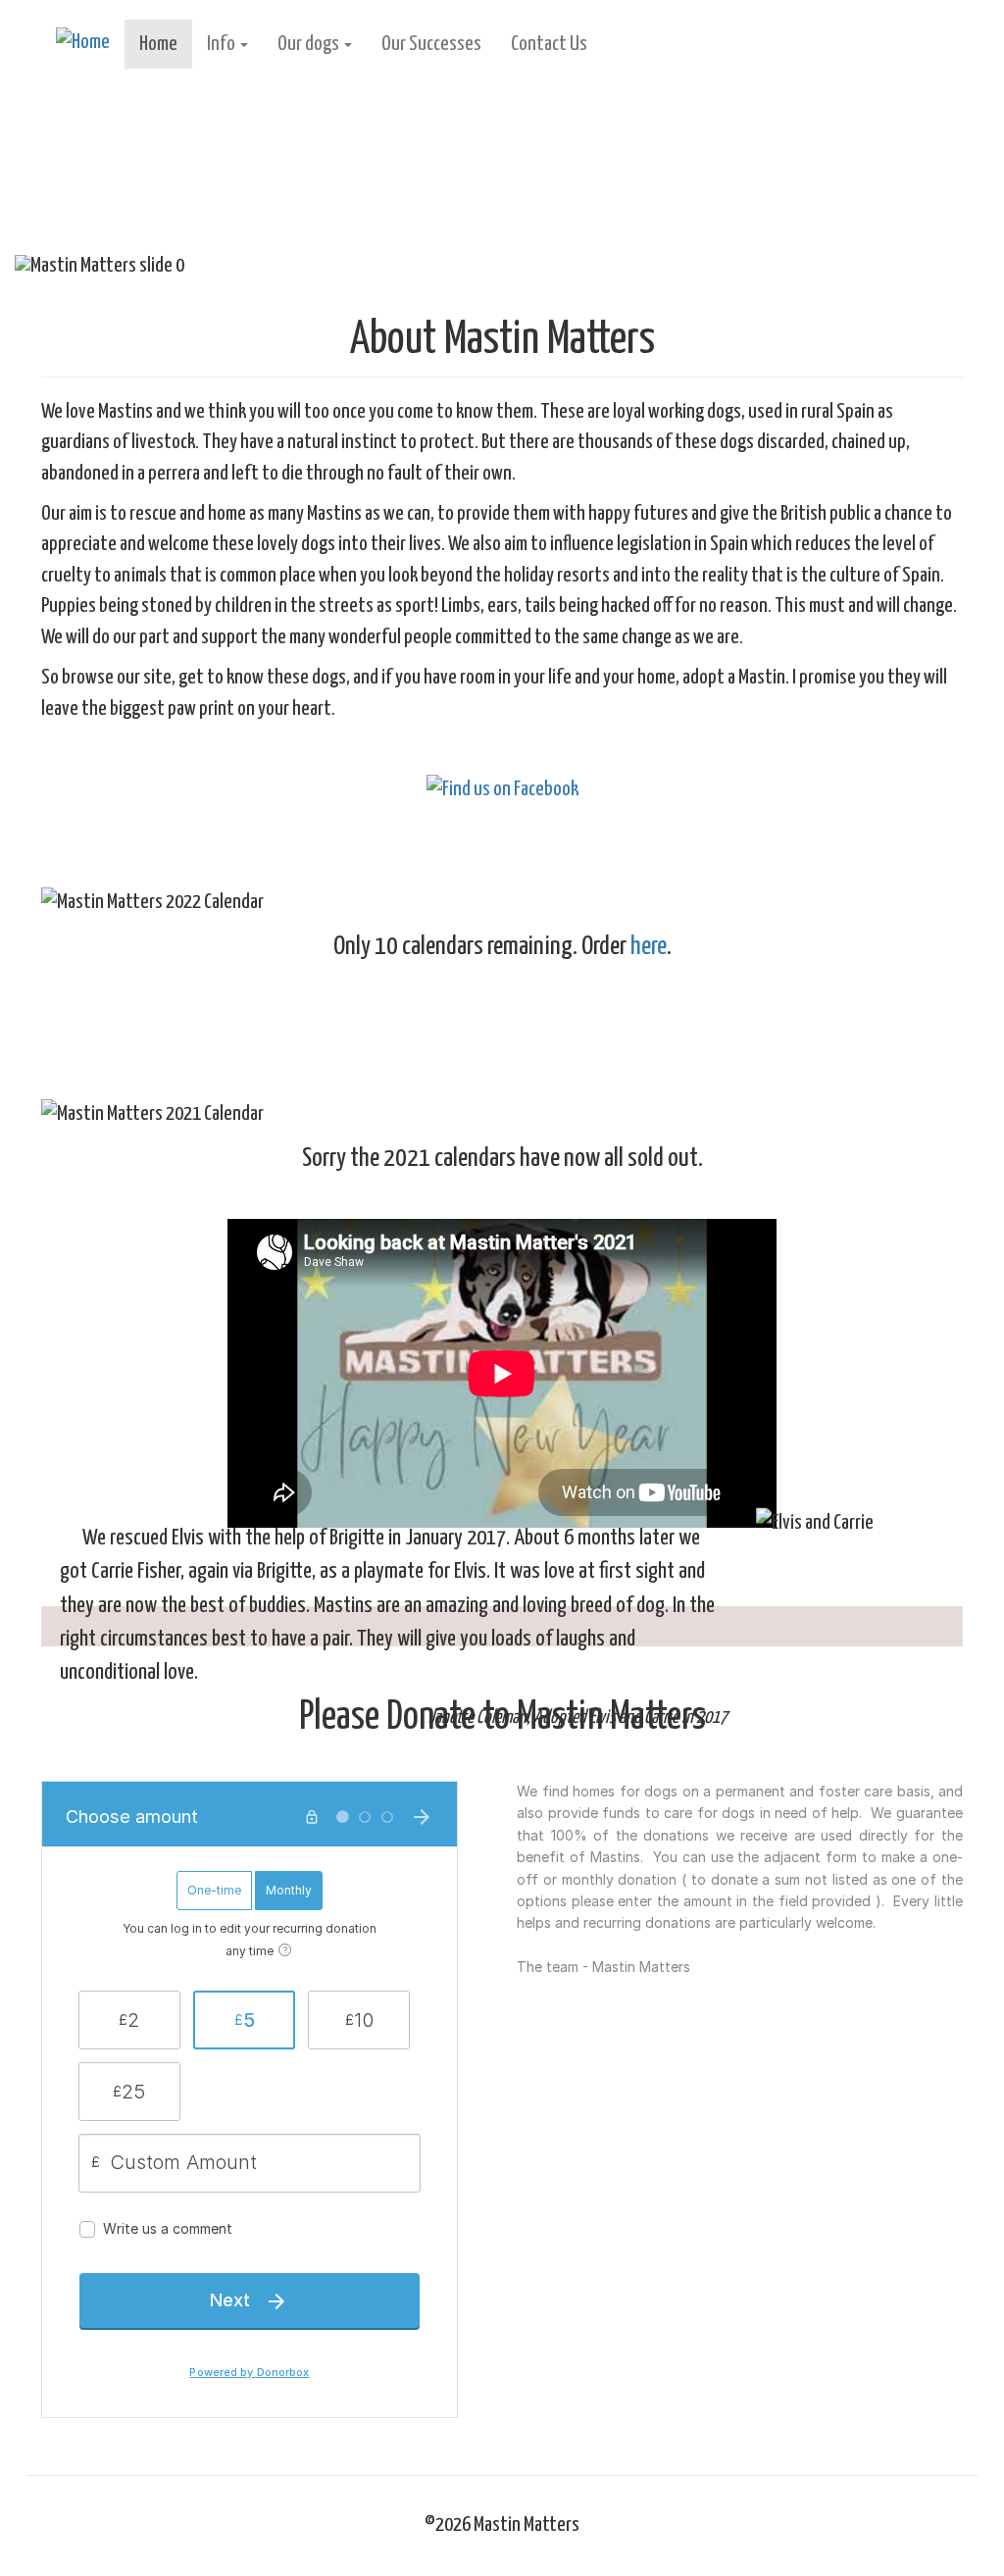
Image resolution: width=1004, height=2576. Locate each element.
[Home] (90, 43)
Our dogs (310, 44)
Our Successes (431, 44)
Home (158, 44)
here (649, 947)
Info (223, 44)
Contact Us (549, 44)
